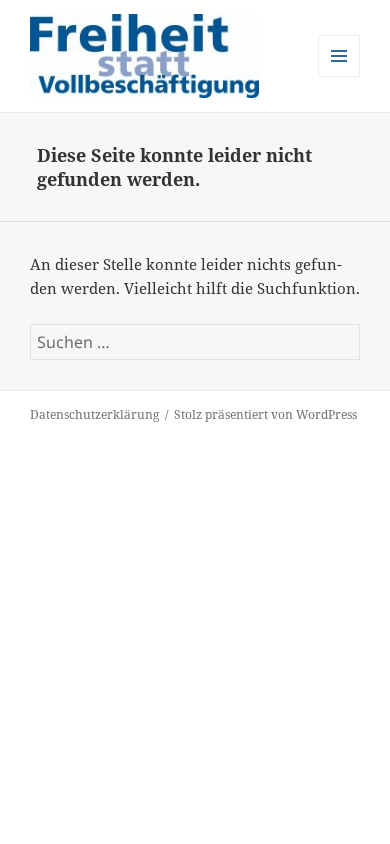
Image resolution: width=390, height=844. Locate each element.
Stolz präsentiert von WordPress (265, 414)
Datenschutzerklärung (94, 414)
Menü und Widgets (339, 76)
